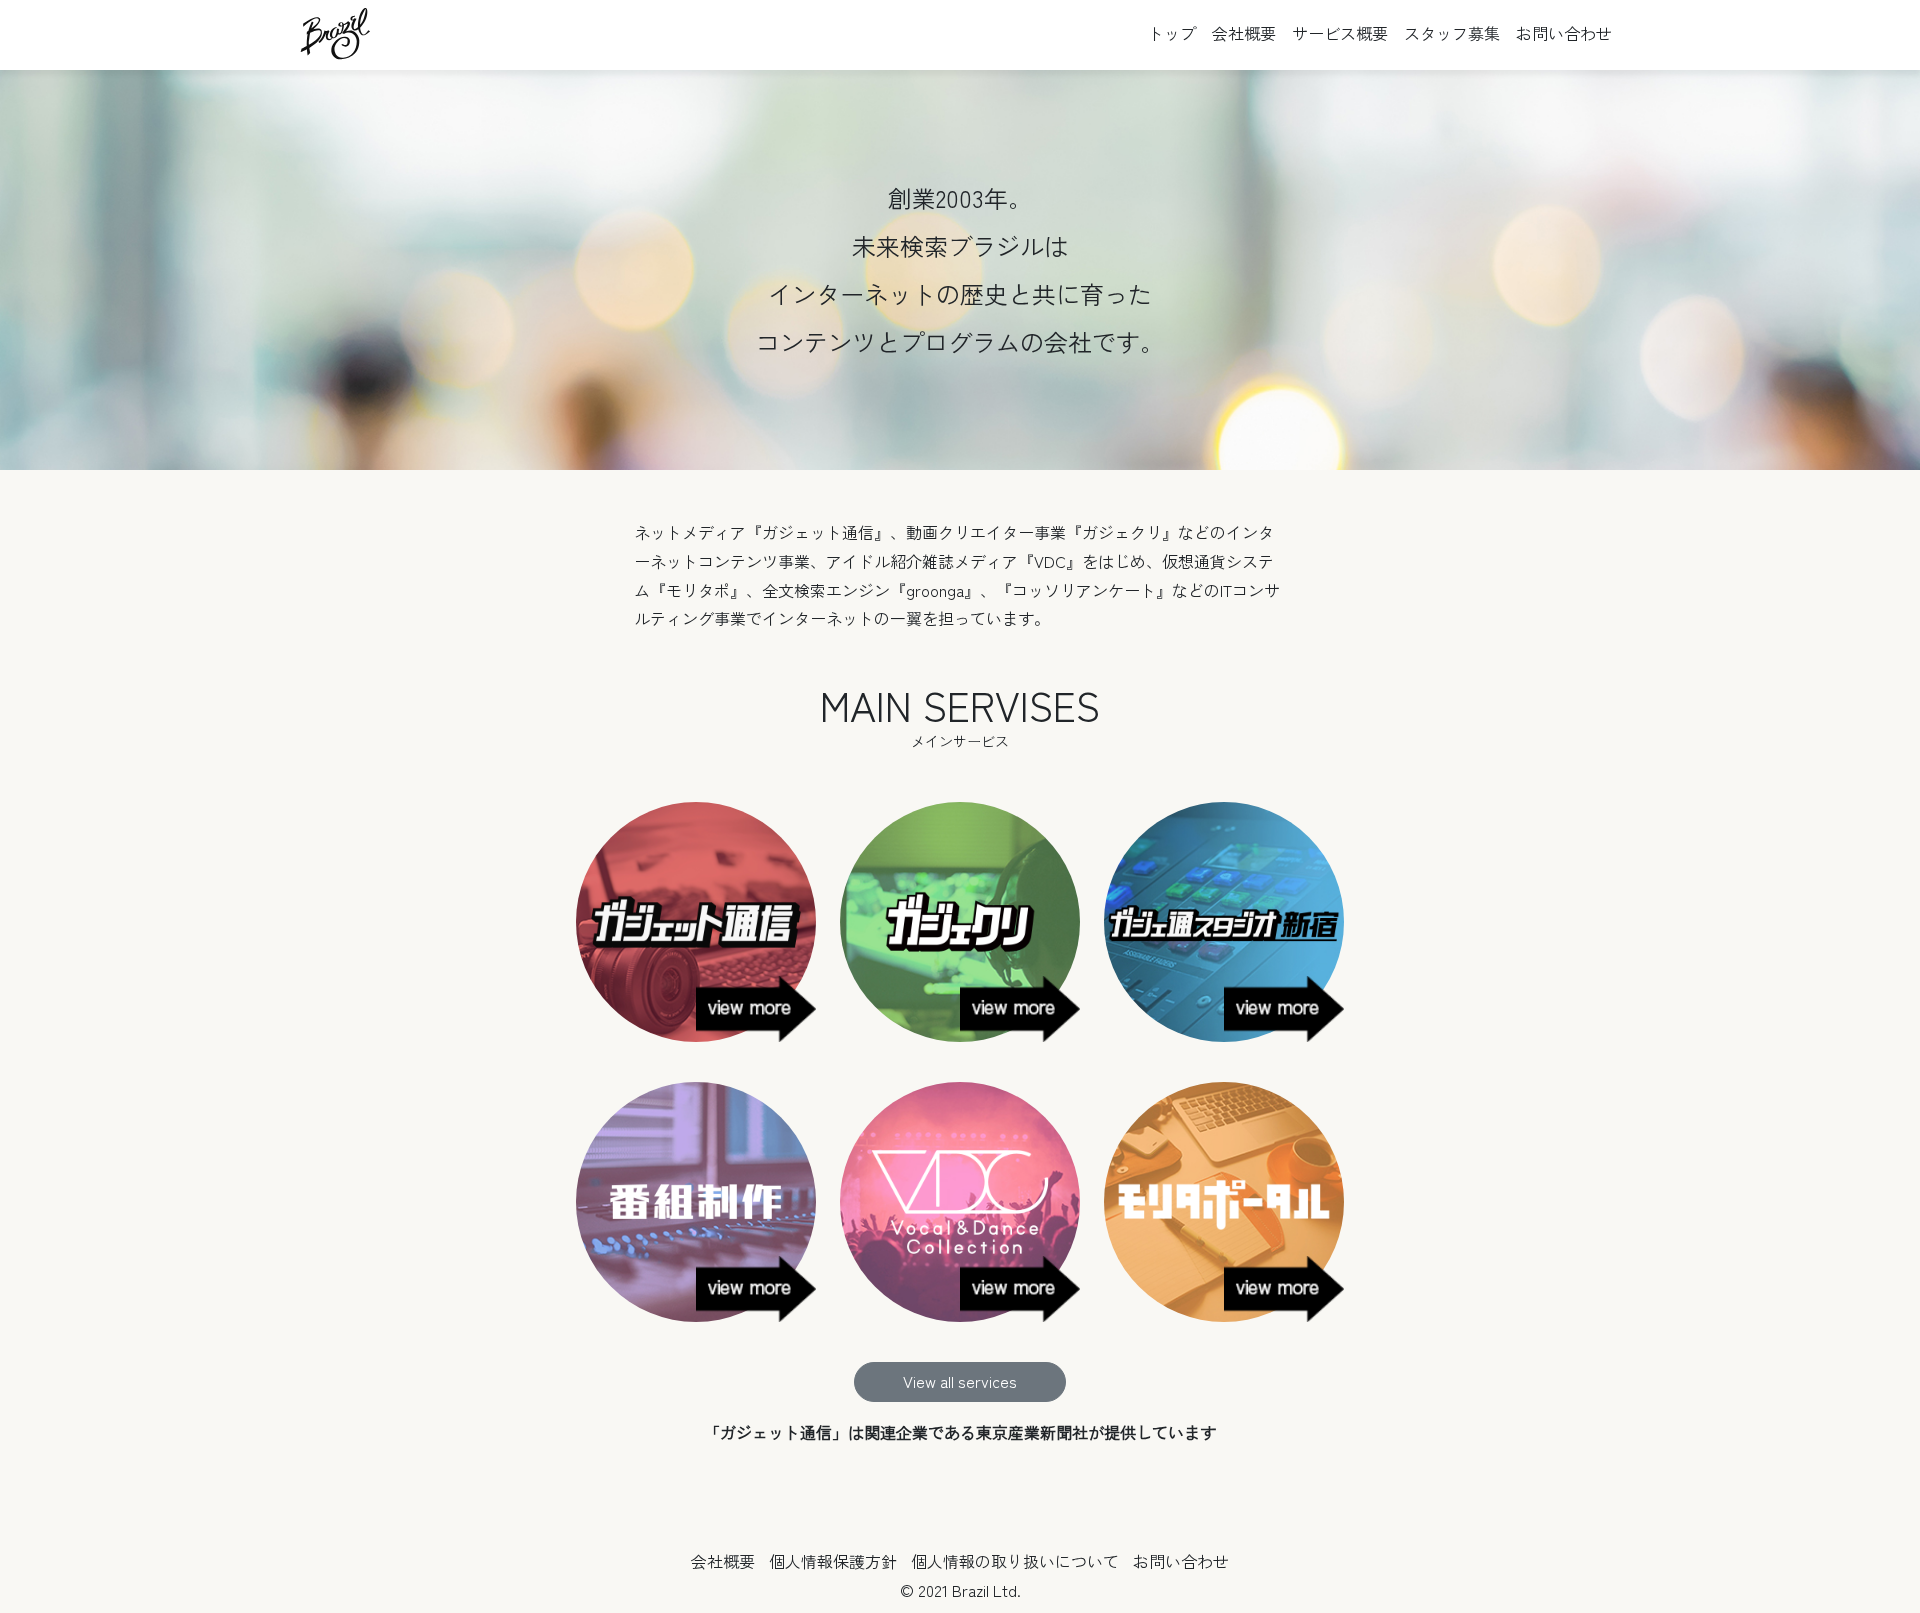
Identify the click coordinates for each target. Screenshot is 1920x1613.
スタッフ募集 (1452, 33)
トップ (1172, 33)
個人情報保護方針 (833, 1561)
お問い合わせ (1564, 33)
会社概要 (1244, 33)
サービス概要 (1340, 33)
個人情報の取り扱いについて (1015, 1561)
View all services (960, 1381)
